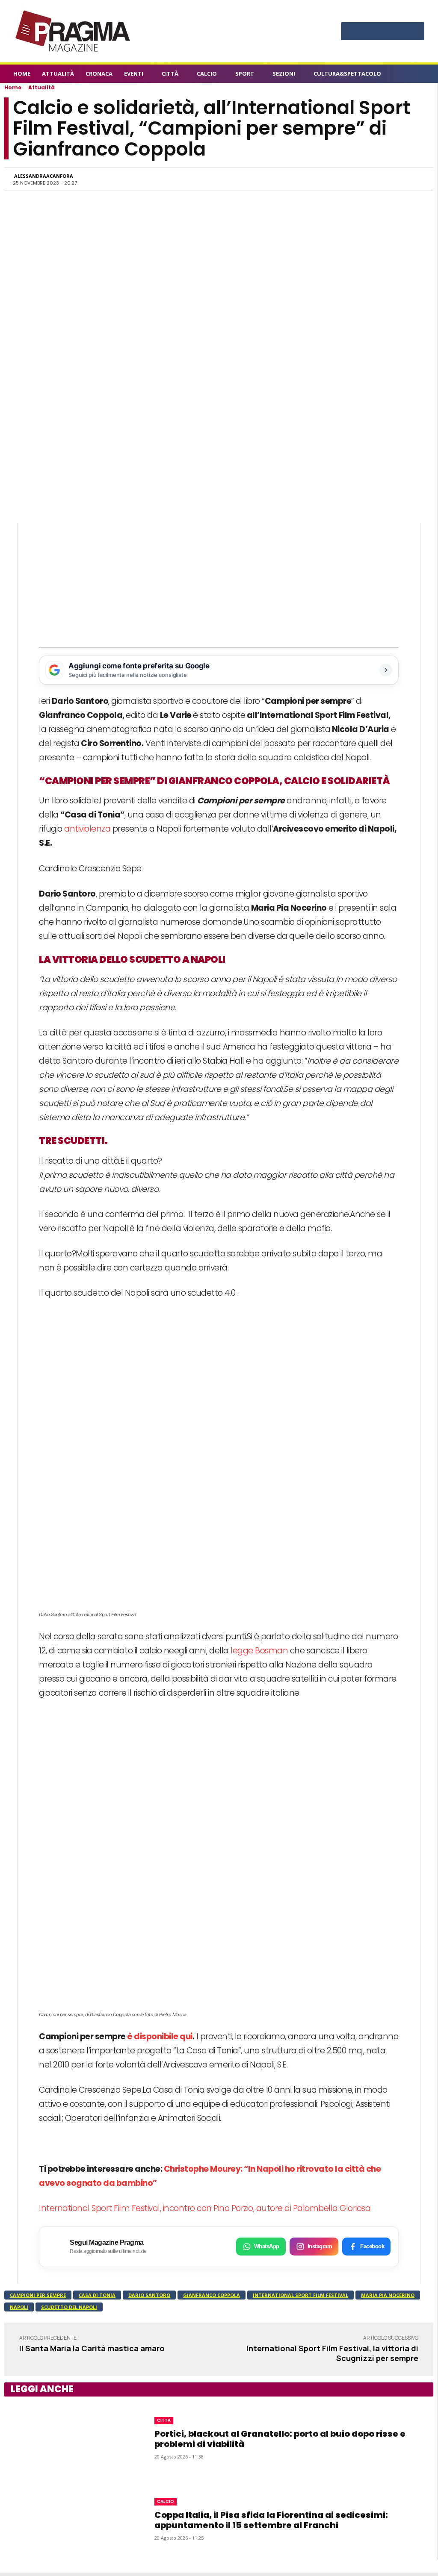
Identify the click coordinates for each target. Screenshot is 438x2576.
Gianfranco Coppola (212, 2295)
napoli (19, 2307)
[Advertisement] (219, 583)
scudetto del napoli (69, 2307)
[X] (398, 32)
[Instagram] (367, 32)
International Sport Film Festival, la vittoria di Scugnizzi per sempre (332, 2353)
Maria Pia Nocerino (388, 2295)
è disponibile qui (160, 2036)
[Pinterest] (383, 32)
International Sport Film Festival (300, 2295)
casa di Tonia (97, 2295)
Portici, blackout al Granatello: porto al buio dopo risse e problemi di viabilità (280, 2439)
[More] (416, 179)
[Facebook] (351, 32)
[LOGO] (74, 31)
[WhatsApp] (337, 179)
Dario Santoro (149, 2295)
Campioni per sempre (38, 2295)
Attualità (41, 87)
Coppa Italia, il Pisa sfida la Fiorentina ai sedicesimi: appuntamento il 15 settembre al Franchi (271, 2520)
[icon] (420, 75)
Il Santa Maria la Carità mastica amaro (92, 2348)
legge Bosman (259, 1651)
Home (13, 87)
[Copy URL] (396, 179)
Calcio (166, 2501)
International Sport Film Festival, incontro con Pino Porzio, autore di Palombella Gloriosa (205, 2208)
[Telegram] (376, 179)
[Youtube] (414, 32)
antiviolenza (87, 829)
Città (164, 2420)
